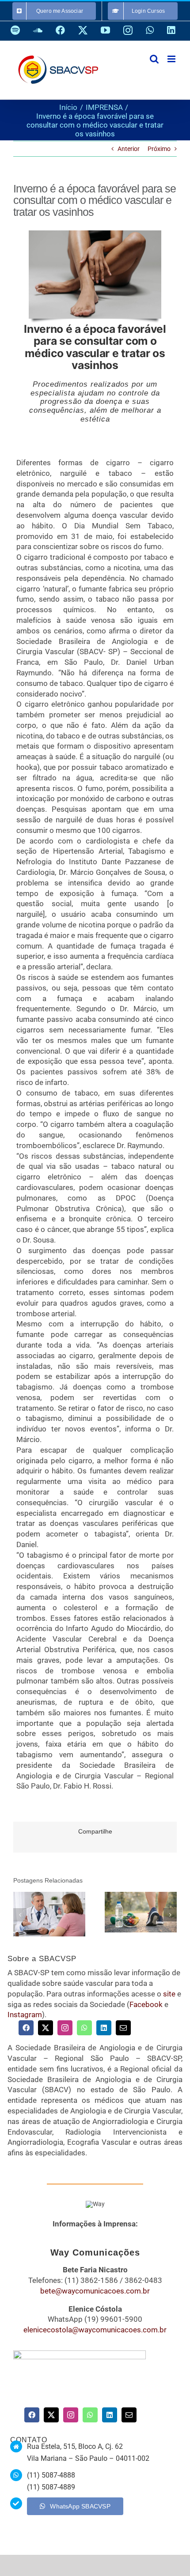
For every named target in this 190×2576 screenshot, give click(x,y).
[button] (20, 1915)
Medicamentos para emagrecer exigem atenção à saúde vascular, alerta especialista (37, 1914)
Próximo (159, 149)
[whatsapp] (84, 2028)
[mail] (123, 2028)
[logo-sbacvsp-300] (80, 2354)
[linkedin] (104, 2028)
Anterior (129, 149)
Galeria (62, 1914)
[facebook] (26, 2028)
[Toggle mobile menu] (172, 59)
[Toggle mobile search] (154, 59)
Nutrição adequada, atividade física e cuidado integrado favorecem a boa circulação (128, 1912)
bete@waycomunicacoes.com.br (95, 2291)
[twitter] (46, 2028)
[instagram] (65, 2028)
